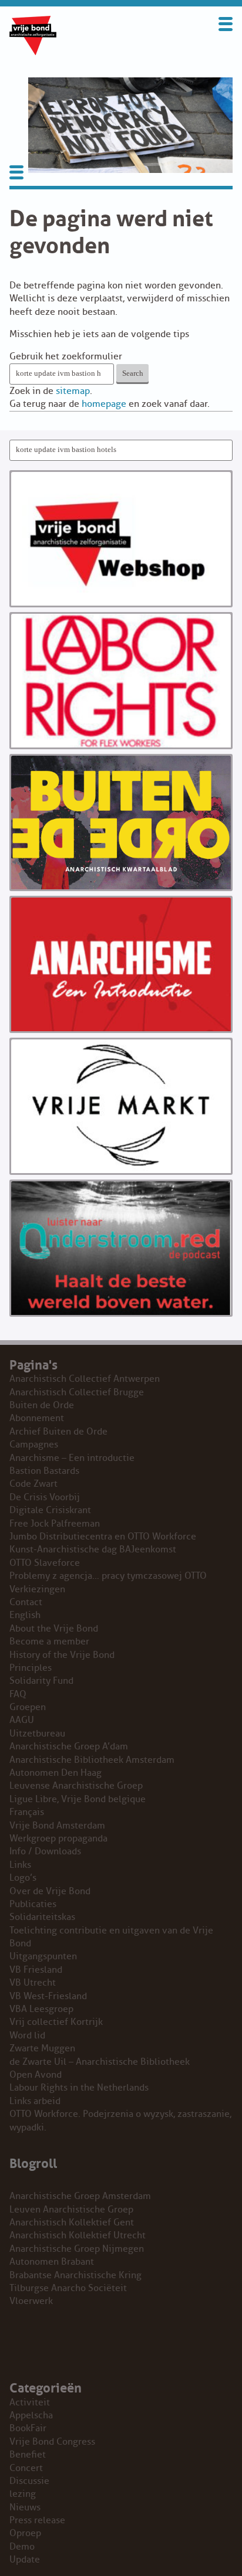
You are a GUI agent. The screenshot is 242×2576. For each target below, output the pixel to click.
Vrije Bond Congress (52, 2442)
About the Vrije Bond (54, 1629)
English (25, 1615)
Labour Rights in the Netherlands (79, 2088)
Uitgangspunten (43, 1956)
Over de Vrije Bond (50, 1891)
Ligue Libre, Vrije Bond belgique (78, 1799)
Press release (37, 2520)
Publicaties (33, 1904)
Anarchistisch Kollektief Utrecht (78, 2235)
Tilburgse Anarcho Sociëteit (68, 2288)
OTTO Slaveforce (45, 1563)
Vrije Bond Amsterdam (57, 1826)
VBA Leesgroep (41, 2009)
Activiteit (30, 2402)
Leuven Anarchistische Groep (71, 2210)
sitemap (73, 391)
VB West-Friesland (48, 1996)
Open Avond (36, 2075)
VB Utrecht (33, 1983)
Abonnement (37, 1418)
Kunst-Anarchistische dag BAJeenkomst (93, 1549)
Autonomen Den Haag (56, 1773)
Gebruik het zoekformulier (66, 356)
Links (20, 1865)
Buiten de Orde (42, 1405)
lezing (23, 2494)
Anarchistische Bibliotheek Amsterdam (92, 1760)
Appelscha (31, 2415)
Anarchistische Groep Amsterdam (80, 2196)
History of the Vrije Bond (62, 1655)
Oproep (25, 2533)
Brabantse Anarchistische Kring (75, 2275)
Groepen (28, 1707)
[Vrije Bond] (33, 52)
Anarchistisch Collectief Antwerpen (85, 1379)
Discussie (29, 2481)
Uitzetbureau (37, 1734)
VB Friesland (36, 1970)
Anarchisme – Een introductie (72, 1458)
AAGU (22, 1720)
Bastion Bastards (44, 1471)
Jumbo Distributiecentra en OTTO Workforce (103, 1537)
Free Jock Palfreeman (55, 1524)
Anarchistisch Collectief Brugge (77, 1392)
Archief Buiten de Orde (58, 1432)
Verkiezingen (37, 1589)
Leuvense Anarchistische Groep (76, 1786)
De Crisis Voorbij (45, 1497)
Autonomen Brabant (52, 2262)
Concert (26, 2468)
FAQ (18, 1694)
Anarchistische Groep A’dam (69, 1746)
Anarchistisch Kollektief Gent (72, 2222)
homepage (104, 404)
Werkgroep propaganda (58, 1838)
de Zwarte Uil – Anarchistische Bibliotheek (100, 2062)
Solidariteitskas (42, 1917)
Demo (22, 2547)
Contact (26, 1602)
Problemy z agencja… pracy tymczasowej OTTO (108, 1576)
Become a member (49, 1642)
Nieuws (25, 2507)
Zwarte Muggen (42, 2048)
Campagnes (34, 1445)
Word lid (27, 2035)
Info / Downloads (45, 1851)
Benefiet (28, 2455)
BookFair (28, 2428)
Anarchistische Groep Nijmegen (77, 2249)
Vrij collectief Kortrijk (56, 2022)
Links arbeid (35, 2101)
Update (25, 2560)
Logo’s (23, 1878)
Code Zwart (33, 1484)
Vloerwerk (31, 2301)
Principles (31, 1668)
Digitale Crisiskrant (50, 1510)
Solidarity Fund (41, 1681)
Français (27, 1812)
